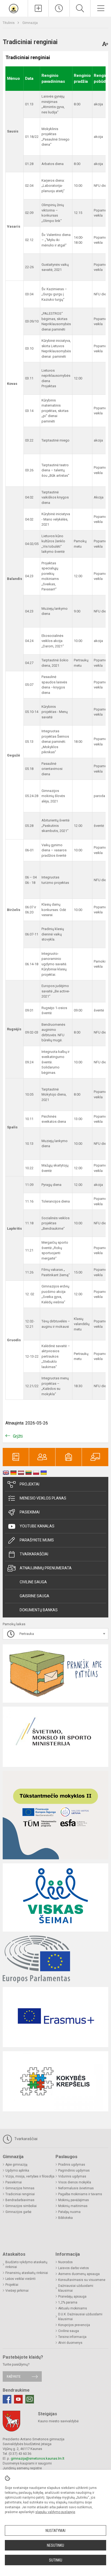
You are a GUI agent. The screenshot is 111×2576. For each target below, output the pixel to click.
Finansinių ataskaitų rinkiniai (27, 2273)
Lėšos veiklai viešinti (20, 2279)
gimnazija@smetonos (28, 2458)
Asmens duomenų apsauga (79, 2274)
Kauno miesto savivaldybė (58, 2421)
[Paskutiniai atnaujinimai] (59, 8)
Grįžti (18, 1436)
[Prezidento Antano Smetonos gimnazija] (14, 8)
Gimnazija (30, 23)
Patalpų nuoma (69, 2212)
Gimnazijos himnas (20, 2188)
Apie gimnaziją (16, 2165)
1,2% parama (68, 2302)
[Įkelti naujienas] (38, 8)
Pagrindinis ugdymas (74, 2170)
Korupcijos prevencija (74, 2325)
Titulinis (9, 23)
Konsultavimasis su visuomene (82, 2280)
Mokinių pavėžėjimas (74, 2200)
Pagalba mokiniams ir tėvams (80, 2194)
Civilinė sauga (33, 1582)
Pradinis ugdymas (72, 2165)
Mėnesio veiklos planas (43, 1498)
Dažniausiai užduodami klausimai (76, 2288)
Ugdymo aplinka (17, 2170)
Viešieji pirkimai (17, 2291)
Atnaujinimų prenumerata (46, 1568)
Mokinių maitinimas (73, 2206)
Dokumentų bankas (39, 1610)
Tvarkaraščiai (34, 1554)
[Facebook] (7, 2399)
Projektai (30, 1484)
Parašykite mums (37, 1540)
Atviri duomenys (70, 2343)
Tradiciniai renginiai (20, 2194)
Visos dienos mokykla (75, 2182)
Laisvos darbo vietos (74, 2268)
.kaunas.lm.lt (55, 2458)
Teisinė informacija (72, 2337)
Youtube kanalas (37, 1526)
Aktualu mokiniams (73, 2308)
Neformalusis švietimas (76, 2188)
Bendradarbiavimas (20, 2200)
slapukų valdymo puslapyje (55, 2512)
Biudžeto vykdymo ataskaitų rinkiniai (26, 2265)
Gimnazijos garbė (18, 2212)
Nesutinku (55, 2545)
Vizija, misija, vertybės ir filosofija (30, 2176)
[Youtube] (18, 2399)
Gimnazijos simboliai (21, 2206)
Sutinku (56, 2560)
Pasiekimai (30, 1512)
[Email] (30, 2399)
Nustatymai (55, 2531)
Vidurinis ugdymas (72, 2176)
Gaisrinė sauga (34, 1596)
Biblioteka (65, 2218)
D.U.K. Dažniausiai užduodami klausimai (80, 2317)
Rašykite (14, 2376)
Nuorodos (65, 2262)
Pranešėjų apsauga (72, 2297)
